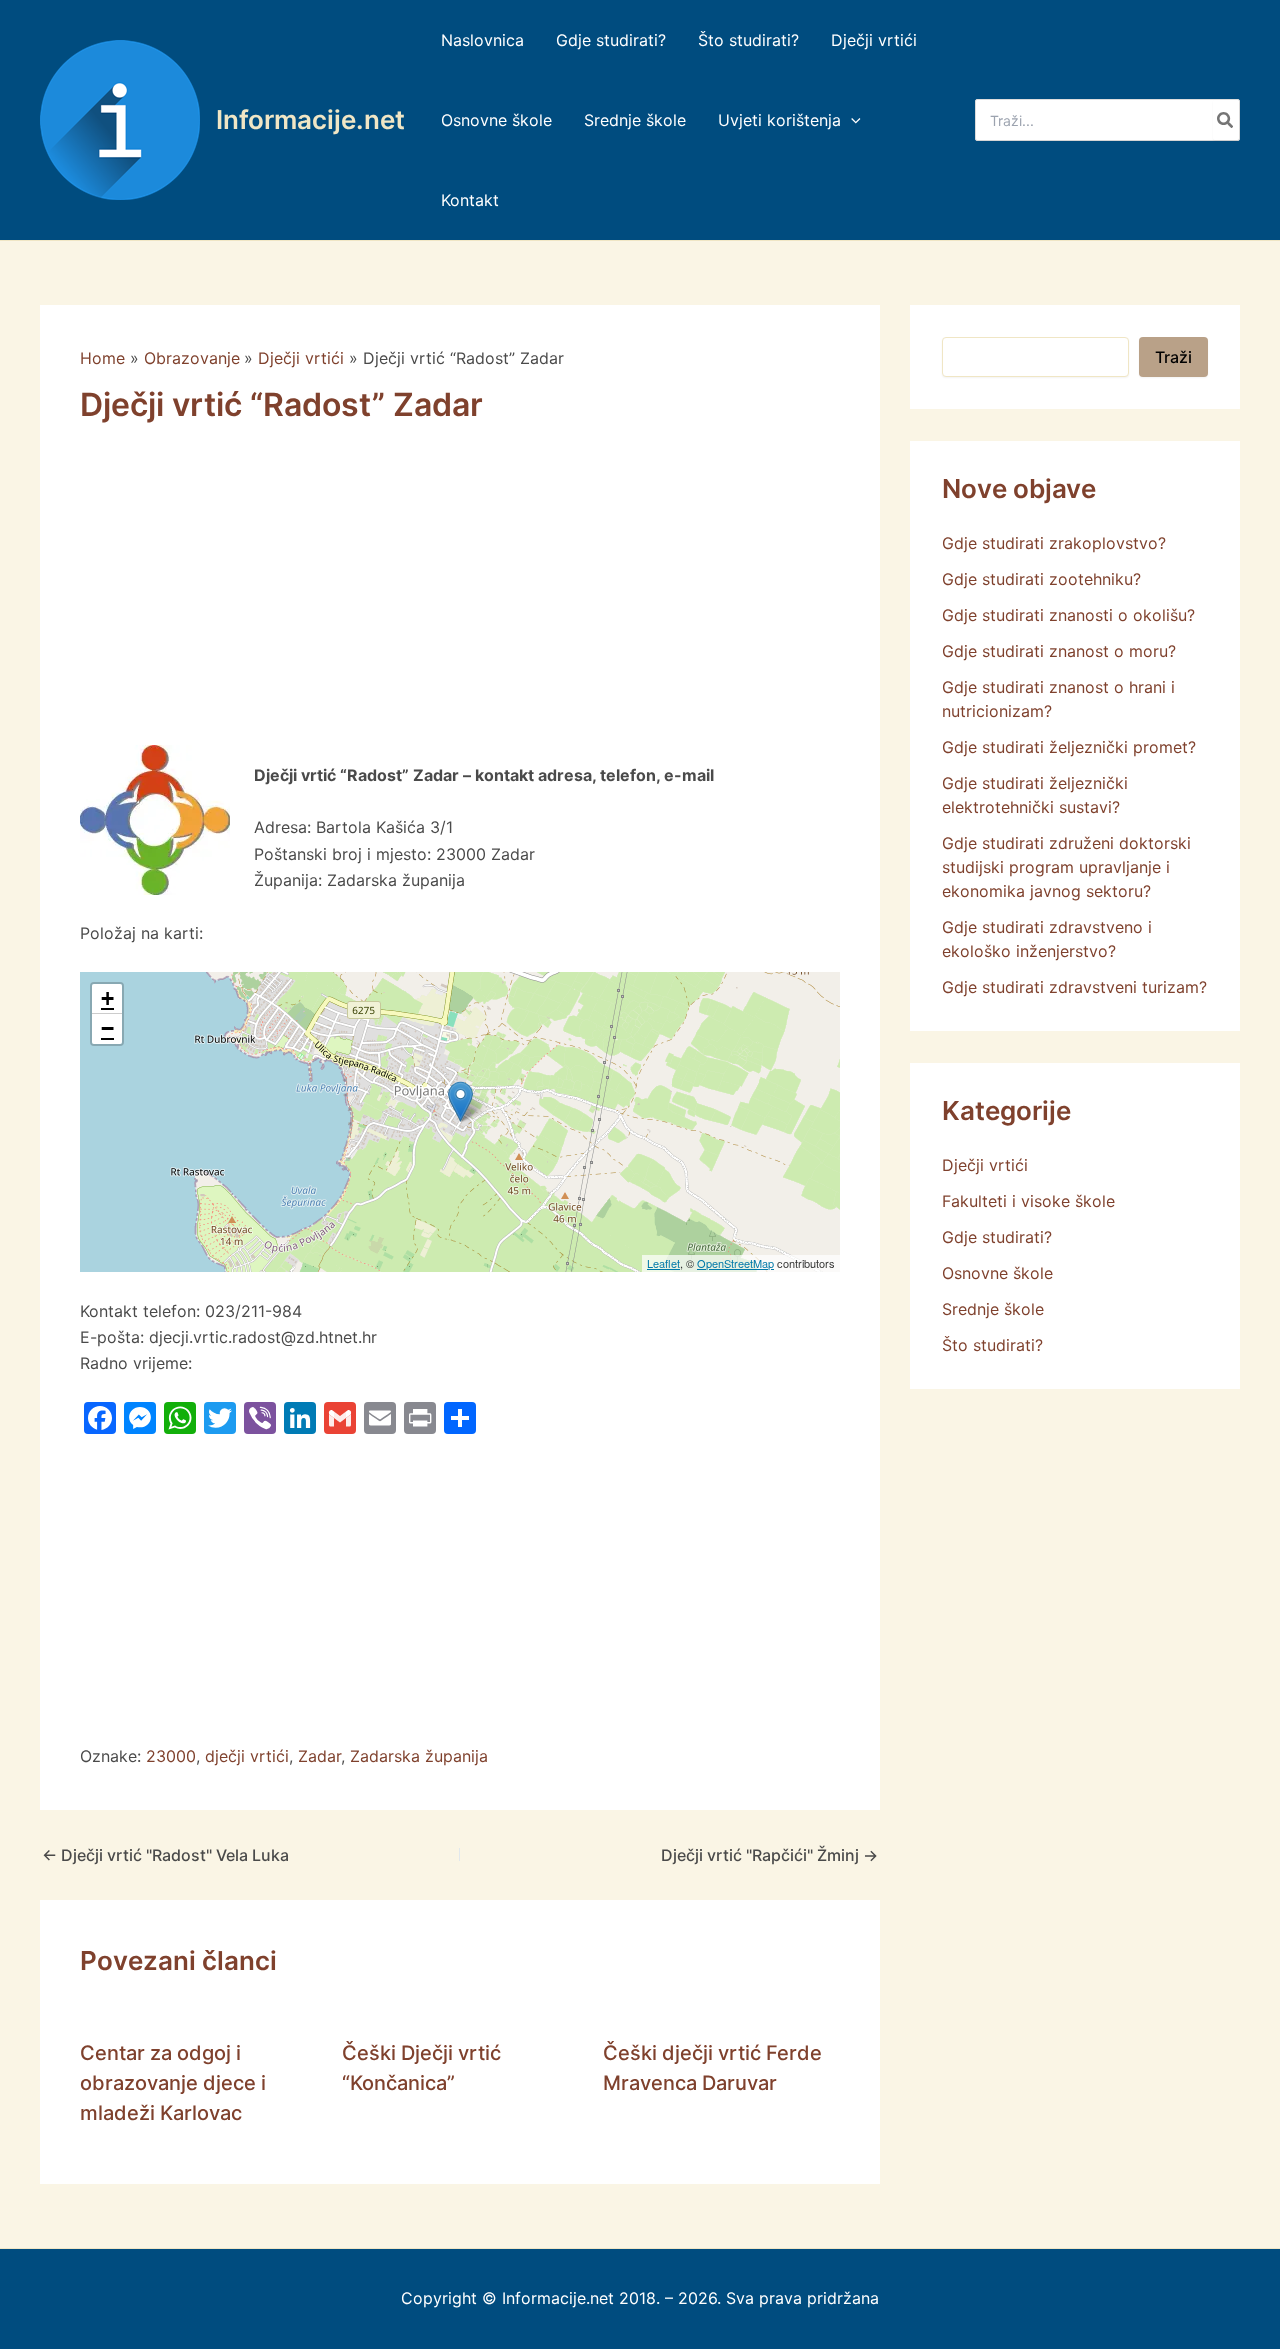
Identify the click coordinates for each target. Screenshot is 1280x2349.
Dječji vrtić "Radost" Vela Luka (165, 1855)
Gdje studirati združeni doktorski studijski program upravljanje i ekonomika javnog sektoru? (1066, 867)
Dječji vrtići (985, 1165)
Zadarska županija (419, 1756)
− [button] (107, 1028)
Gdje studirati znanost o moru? (1059, 651)
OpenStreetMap (735, 1263)
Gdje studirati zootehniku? (1041, 579)
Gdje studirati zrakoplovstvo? (1054, 543)
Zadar (319, 1756)
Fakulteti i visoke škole (1028, 1201)
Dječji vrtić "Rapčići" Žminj (769, 1855)
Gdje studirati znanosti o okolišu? (1068, 615)
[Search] (1226, 120)
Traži (1173, 357)
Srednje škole (993, 1309)
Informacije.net (310, 119)
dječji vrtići (247, 1756)
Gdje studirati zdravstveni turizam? (1074, 987)
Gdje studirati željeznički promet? (1069, 747)
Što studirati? (992, 1345)
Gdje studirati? (997, 1237)
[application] (851, 120)
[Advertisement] (460, 597)
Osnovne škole (997, 1273)
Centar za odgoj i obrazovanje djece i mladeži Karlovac (173, 2083)
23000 (171, 1756)
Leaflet (663, 1263)
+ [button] (107, 998)
